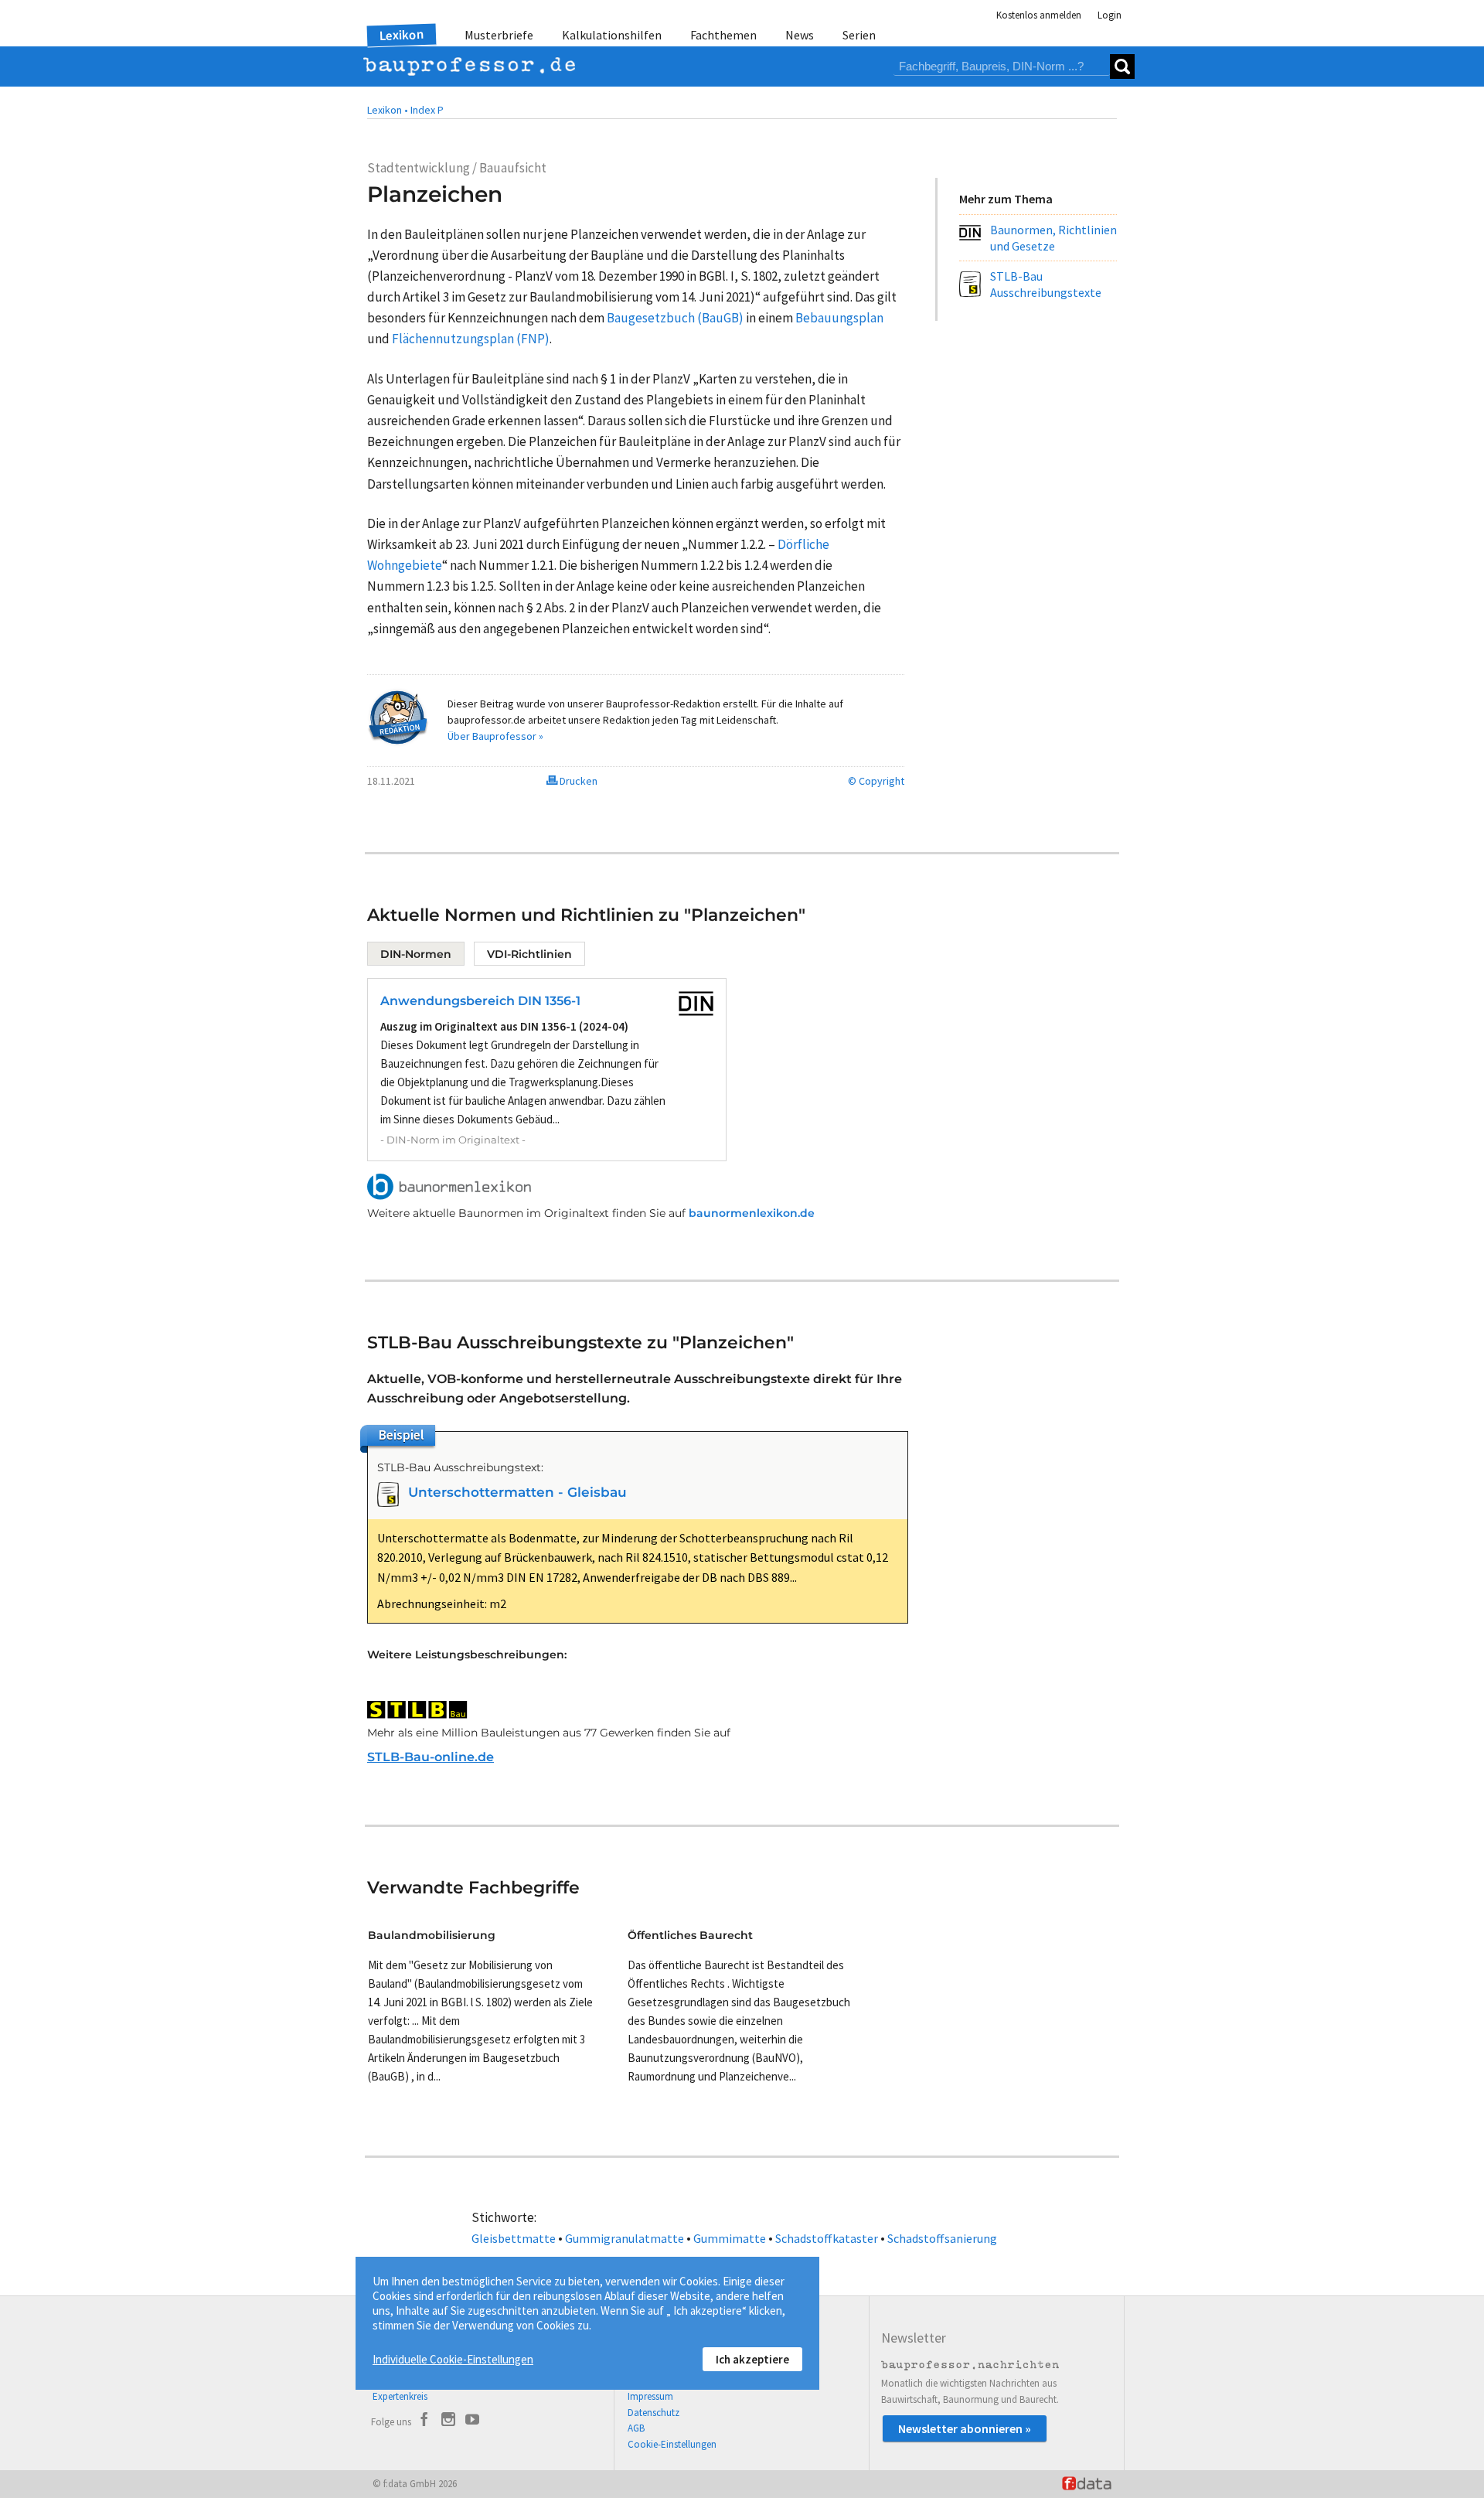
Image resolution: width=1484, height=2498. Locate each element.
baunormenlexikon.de (752, 1213)
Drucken (577, 781)
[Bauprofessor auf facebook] (424, 2421)
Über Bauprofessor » (495, 736)
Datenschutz (654, 2413)
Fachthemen (723, 35)
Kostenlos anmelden (1039, 15)
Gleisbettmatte (514, 2238)
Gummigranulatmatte (625, 2238)
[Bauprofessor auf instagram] (448, 2421)
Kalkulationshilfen (612, 35)
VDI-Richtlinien (529, 954)
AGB (636, 2428)
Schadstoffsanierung (942, 2238)
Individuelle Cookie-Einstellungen (453, 2359)
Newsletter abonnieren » (965, 2428)
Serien (859, 35)
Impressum (650, 2396)
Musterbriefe (499, 35)
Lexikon (402, 35)
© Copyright (876, 781)
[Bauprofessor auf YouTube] (472, 2421)
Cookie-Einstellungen (672, 2444)
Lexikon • (388, 110)
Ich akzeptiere (752, 2359)
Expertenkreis (400, 2396)
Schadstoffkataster (827, 2238)
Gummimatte (730, 2238)
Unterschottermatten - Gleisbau (517, 1492)
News (800, 35)
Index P (427, 110)
